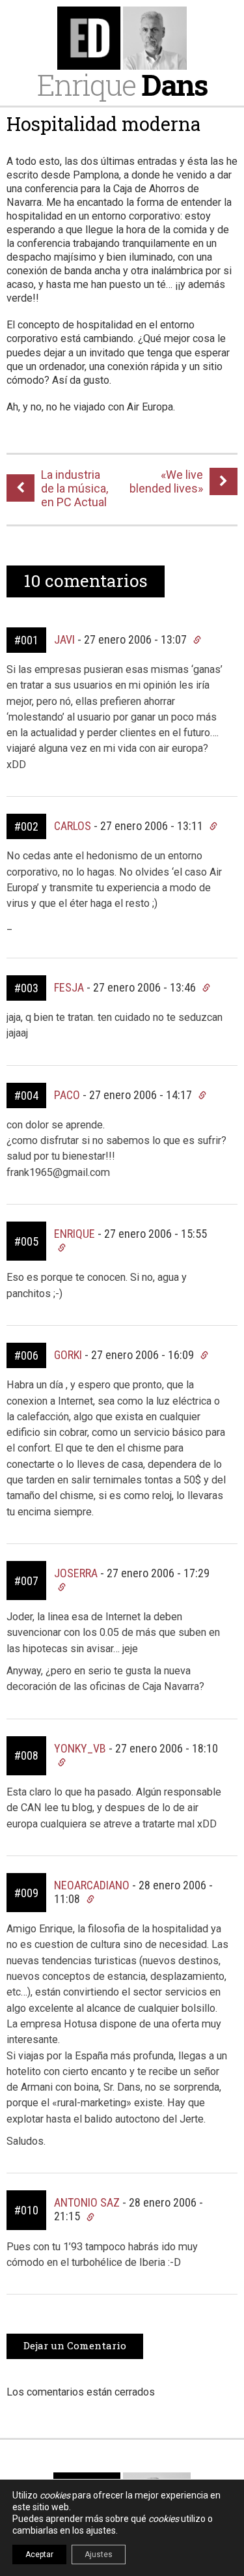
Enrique (122, 84)
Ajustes (99, 2555)
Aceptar (39, 2555)
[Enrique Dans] (122, 38)
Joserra (76, 1573)
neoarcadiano (92, 1885)
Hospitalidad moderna (103, 124)
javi (64, 639)
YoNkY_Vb (80, 1748)
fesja (69, 987)
